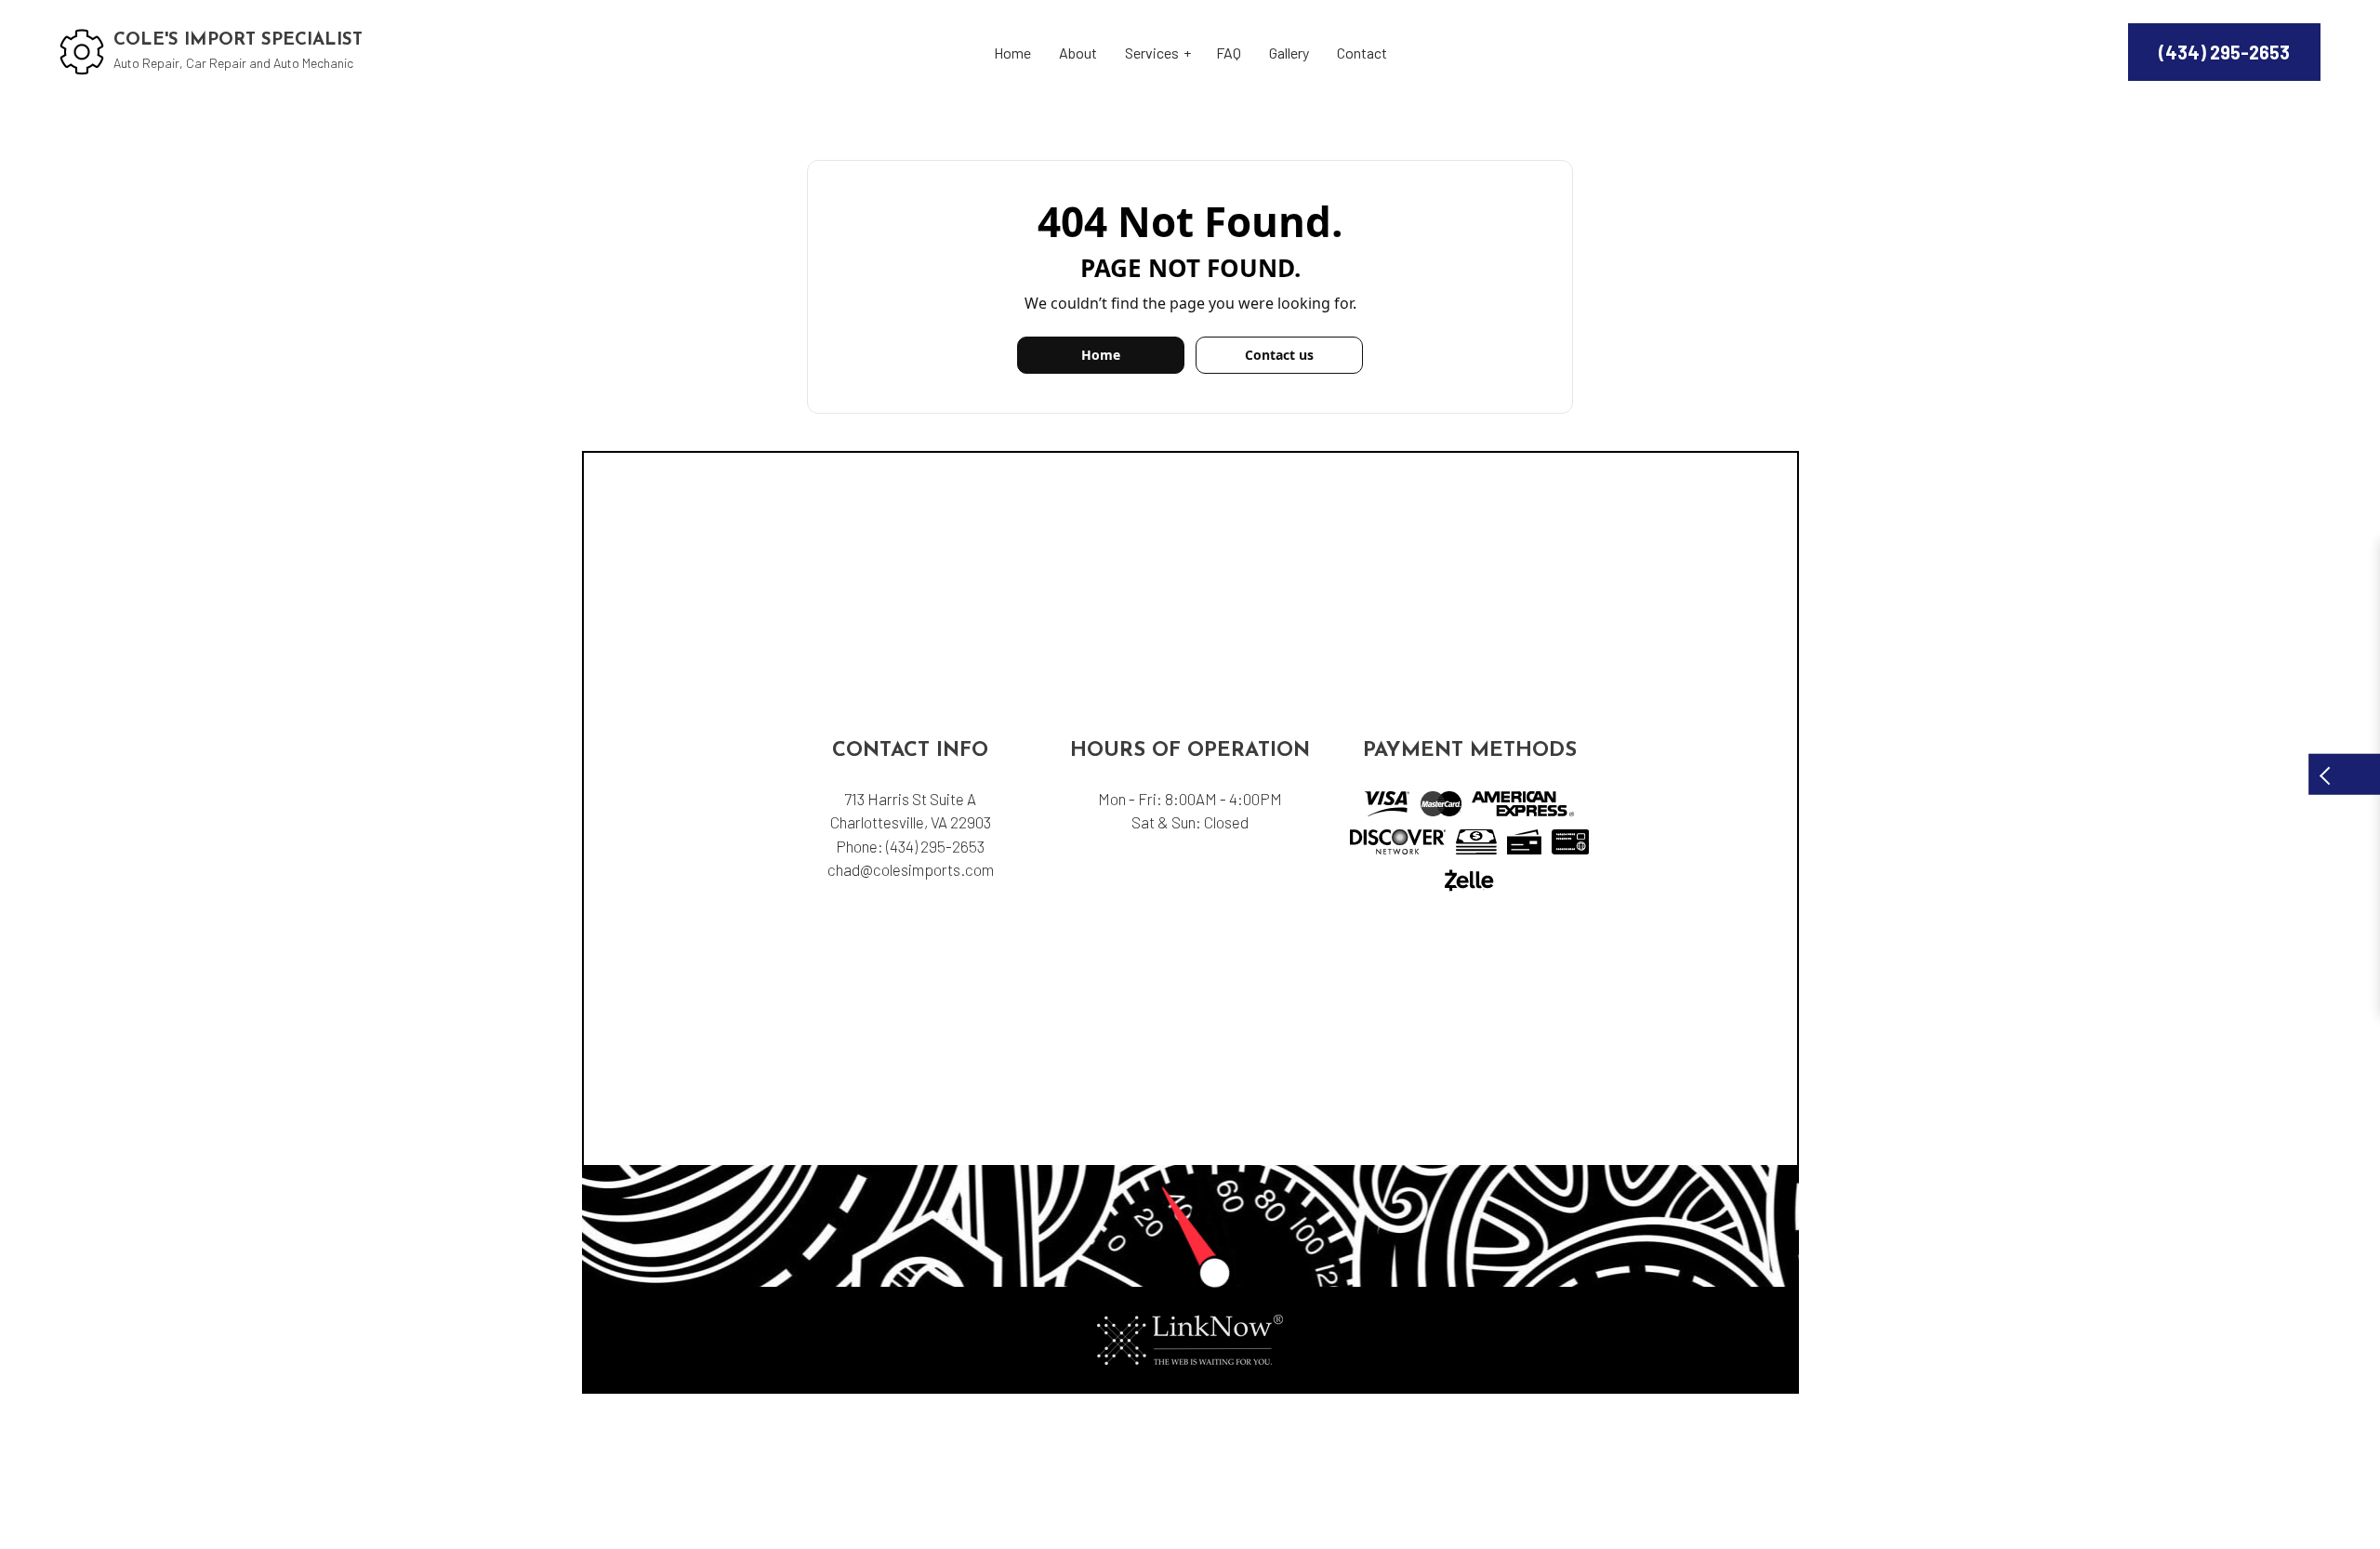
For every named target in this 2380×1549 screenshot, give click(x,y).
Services (1152, 53)
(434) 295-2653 (2224, 52)
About (1078, 53)
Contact (1362, 53)
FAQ (1229, 53)
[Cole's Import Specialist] (82, 50)
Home (1012, 53)
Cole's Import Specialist (238, 40)
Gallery (1289, 53)
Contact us (1279, 355)
